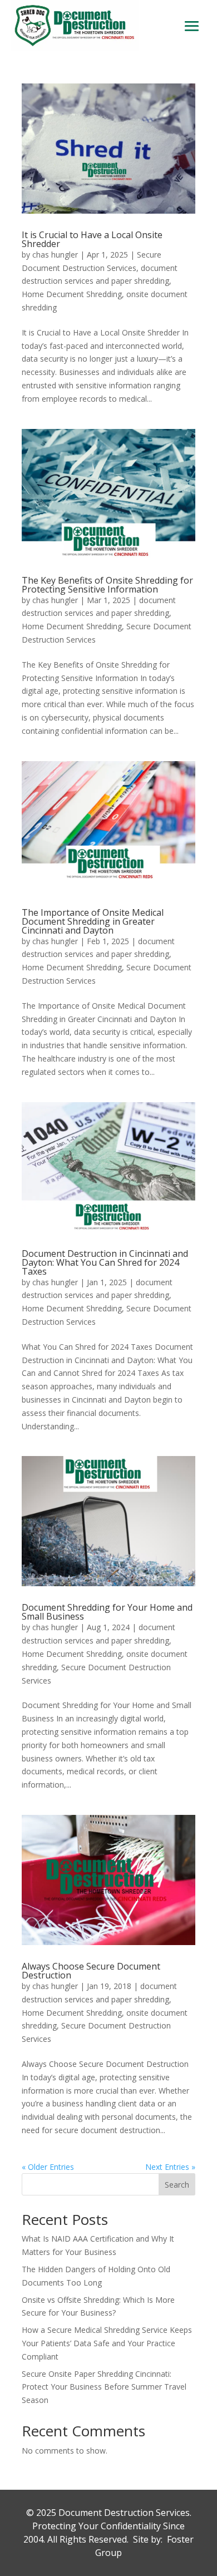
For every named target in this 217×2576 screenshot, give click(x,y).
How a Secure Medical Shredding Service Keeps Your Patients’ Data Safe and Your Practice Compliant (107, 2343)
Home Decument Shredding (72, 294)
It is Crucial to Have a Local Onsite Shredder (92, 239)
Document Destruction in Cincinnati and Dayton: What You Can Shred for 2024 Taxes (105, 1262)
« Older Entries (48, 2167)
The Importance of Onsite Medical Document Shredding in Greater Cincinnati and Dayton (93, 921)
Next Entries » (170, 2167)
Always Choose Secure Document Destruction (91, 1971)
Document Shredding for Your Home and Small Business (107, 1612)
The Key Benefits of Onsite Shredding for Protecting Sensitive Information (107, 585)
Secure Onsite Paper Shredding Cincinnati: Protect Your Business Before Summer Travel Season (104, 2387)
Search (177, 2185)
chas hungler (55, 255)
